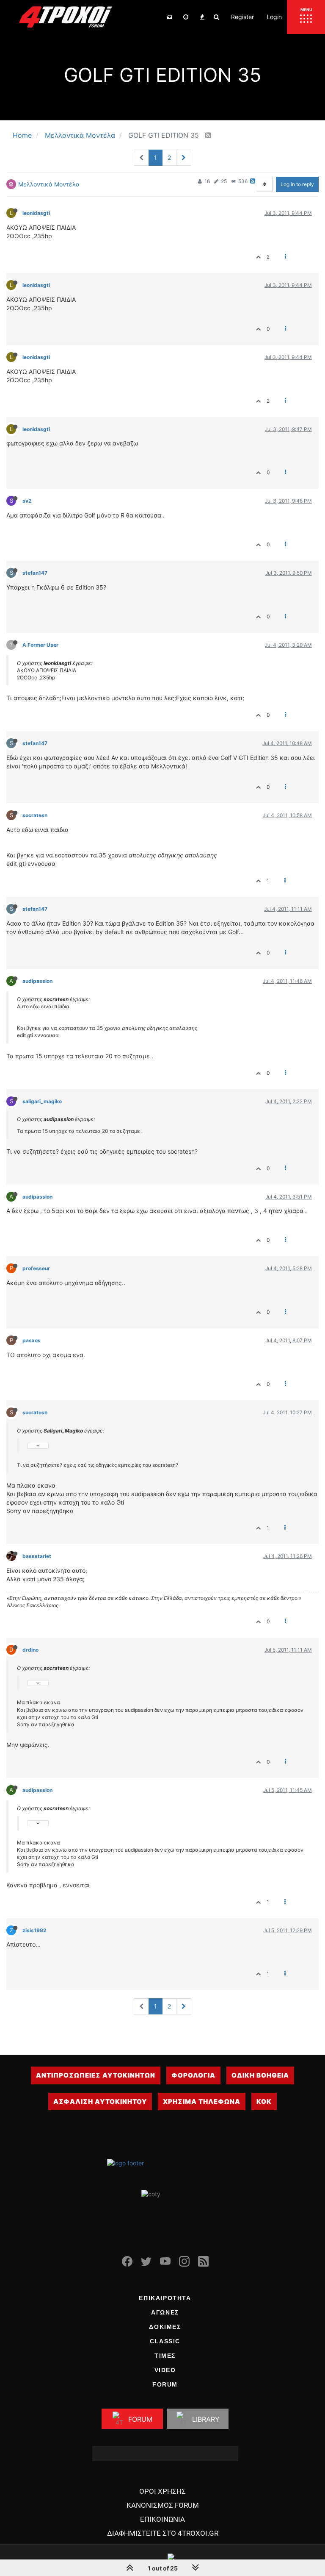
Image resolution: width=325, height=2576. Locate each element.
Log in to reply (297, 184)
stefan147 (35, 573)
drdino (30, 1650)
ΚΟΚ (264, 2102)
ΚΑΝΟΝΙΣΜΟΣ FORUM (163, 2505)
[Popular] (202, 17)
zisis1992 (34, 1930)
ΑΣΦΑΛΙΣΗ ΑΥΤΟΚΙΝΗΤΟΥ (100, 2102)
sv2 (27, 501)
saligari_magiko (42, 1101)
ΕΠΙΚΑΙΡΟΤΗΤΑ (165, 2298)
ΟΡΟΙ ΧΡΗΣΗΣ (162, 2491)
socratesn (35, 815)
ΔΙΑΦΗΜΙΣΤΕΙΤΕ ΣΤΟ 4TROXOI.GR (163, 2533)
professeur (36, 1268)
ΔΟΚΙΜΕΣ (165, 2327)
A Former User (40, 645)
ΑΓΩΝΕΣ (165, 2312)
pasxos (32, 1340)
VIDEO (165, 2370)
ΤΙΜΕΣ (165, 2356)
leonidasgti (36, 213)
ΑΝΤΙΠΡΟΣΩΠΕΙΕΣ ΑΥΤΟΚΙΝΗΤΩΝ (96, 2075)
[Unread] (170, 17)
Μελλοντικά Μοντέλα (49, 184)
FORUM (165, 2384)
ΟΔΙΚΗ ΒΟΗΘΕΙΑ (260, 2075)
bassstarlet (37, 1556)
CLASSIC (165, 2341)
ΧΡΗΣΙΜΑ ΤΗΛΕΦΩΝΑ (202, 2102)
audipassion (37, 981)
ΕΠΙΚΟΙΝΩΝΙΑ (162, 2519)
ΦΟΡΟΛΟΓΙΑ (193, 2075)
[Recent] (186, 17)
